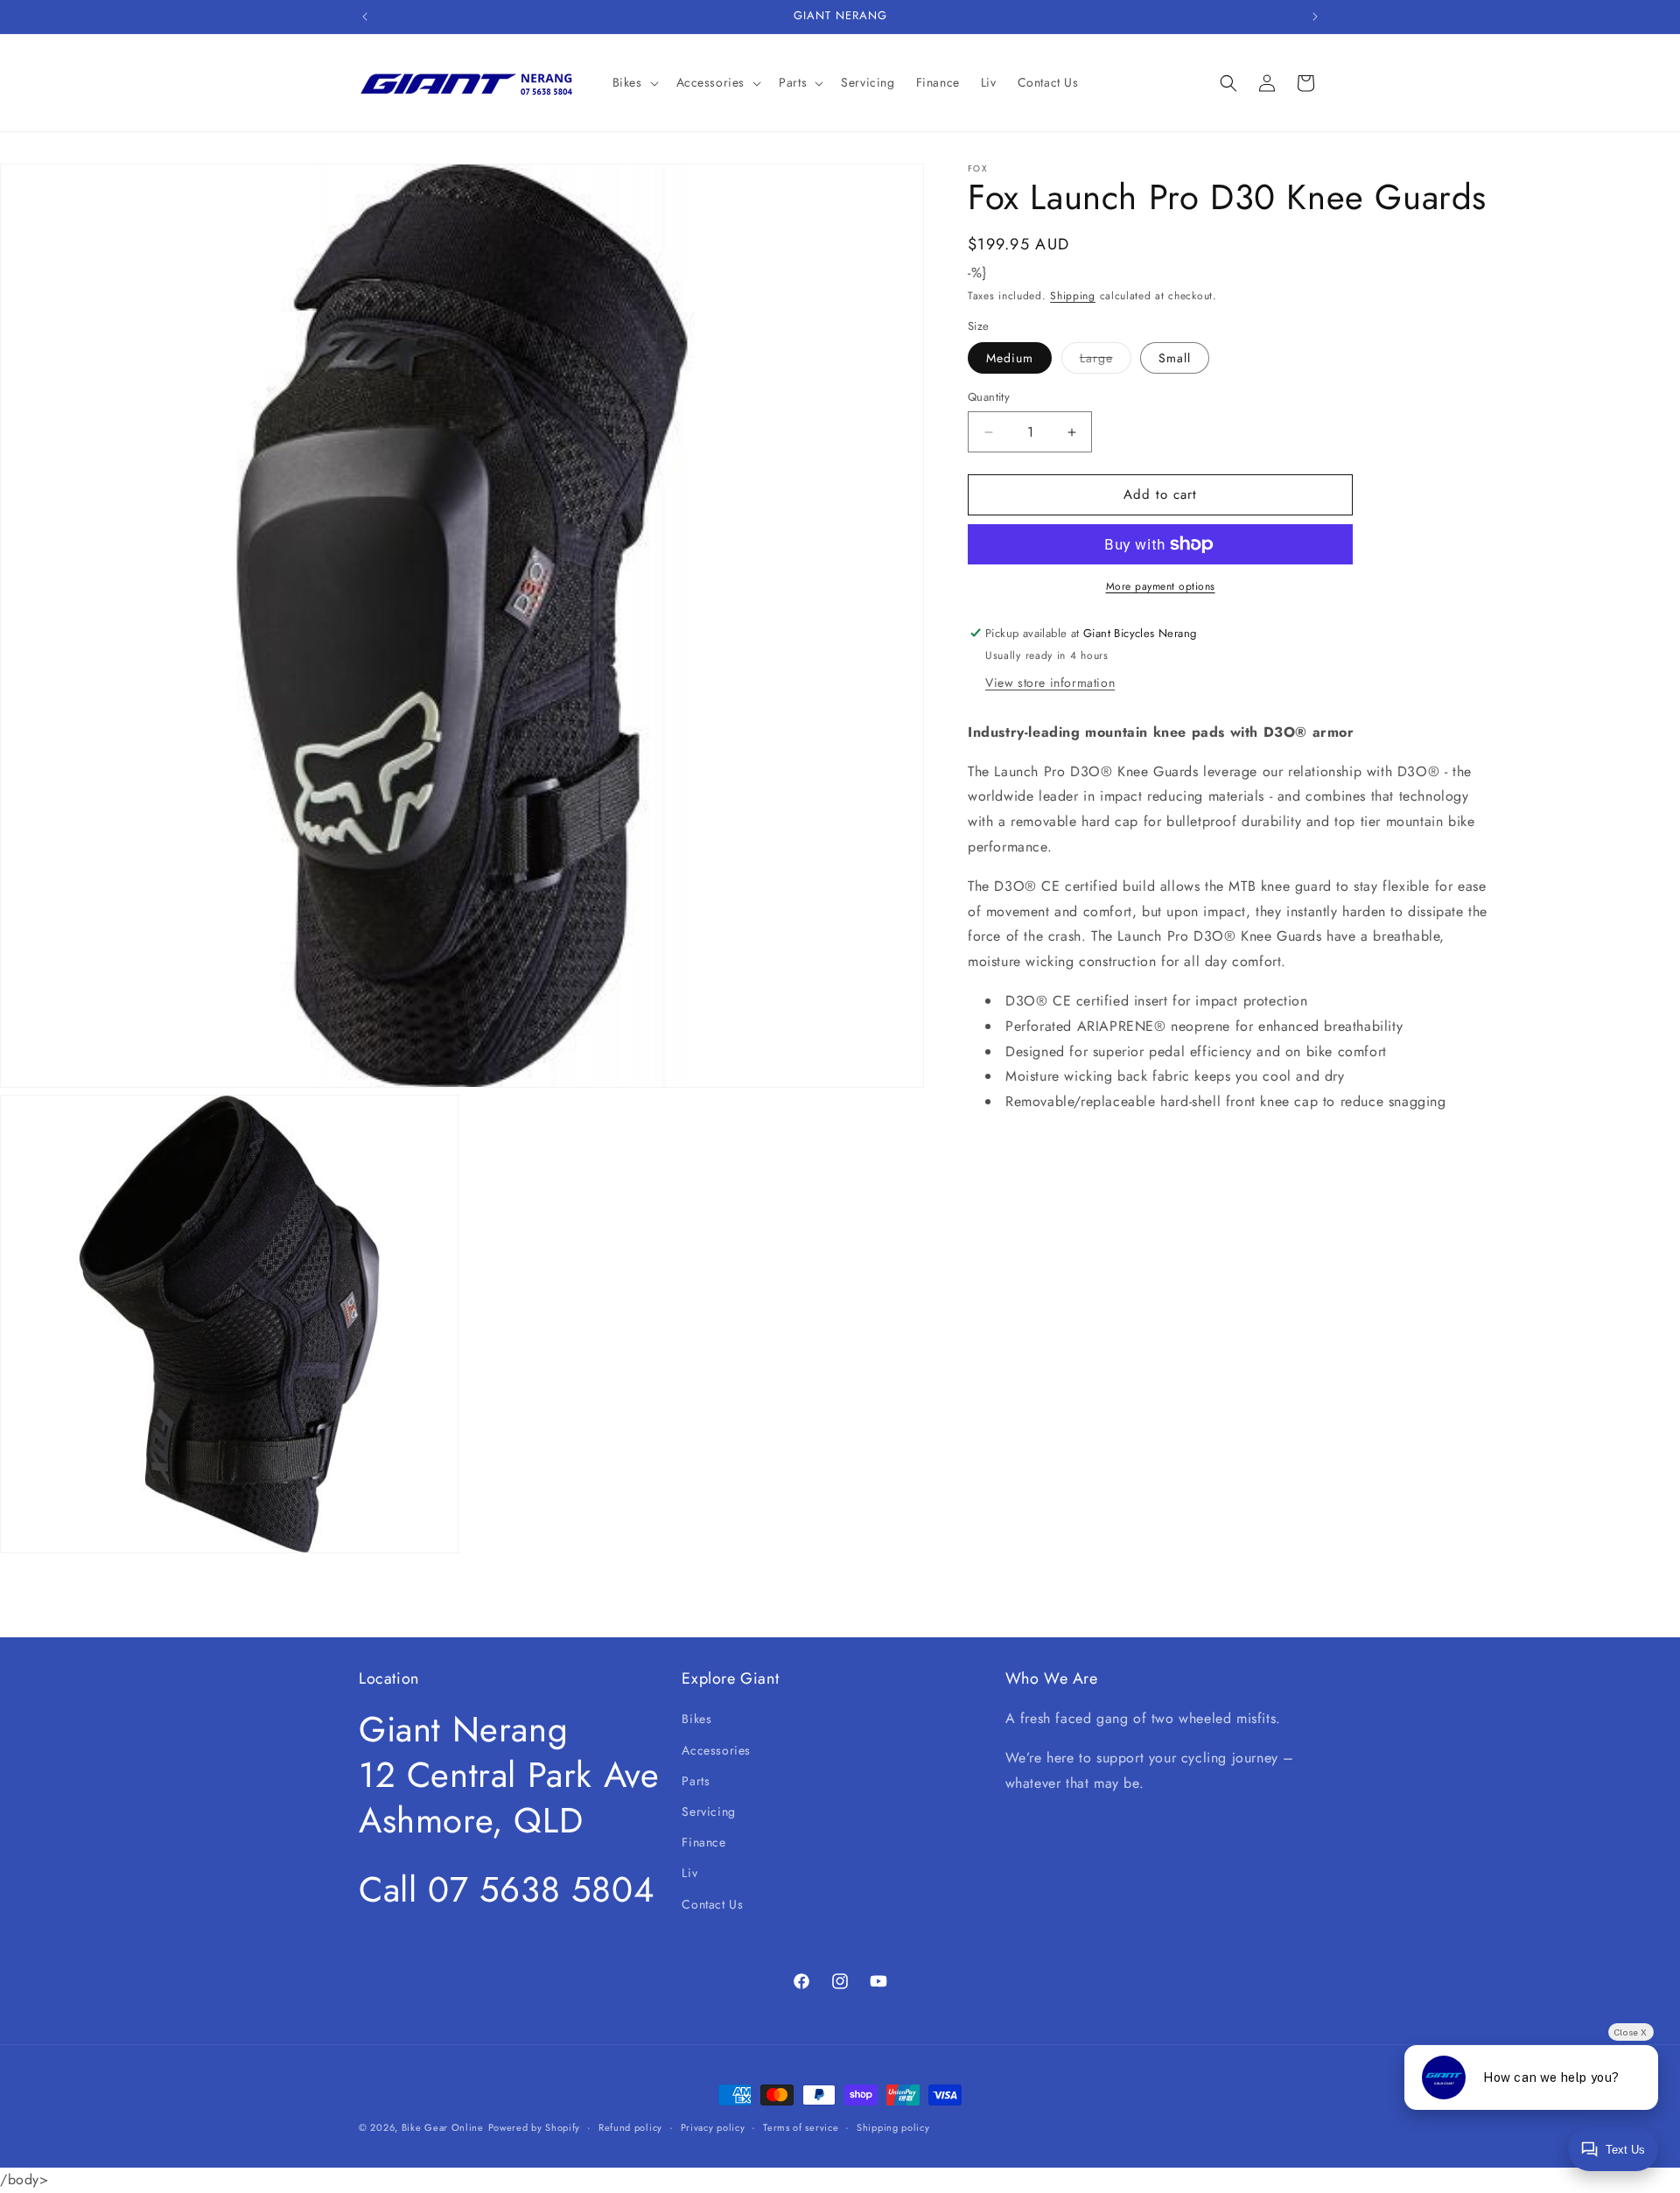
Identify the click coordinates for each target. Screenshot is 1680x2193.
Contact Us (712, 1904)
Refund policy (630, 2127)
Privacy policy (713, 2127)
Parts (696, 1781)
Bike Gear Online (443, 2127)
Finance (703, 1842)
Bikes (696, 1719)
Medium (1010, 359)
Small (1175, 359)
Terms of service (801, 2127)
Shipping (1073, 296)
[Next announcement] (1315, 17)
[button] (634, 82)
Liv (689, 1873)
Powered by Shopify (535, 2127)
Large (1106, 362)
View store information (1050, 683)
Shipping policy (893, 2127)
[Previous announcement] (365, 17)
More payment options (1161, 586)
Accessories (716, 1750)
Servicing (708, 1811)
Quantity (989, 398)
